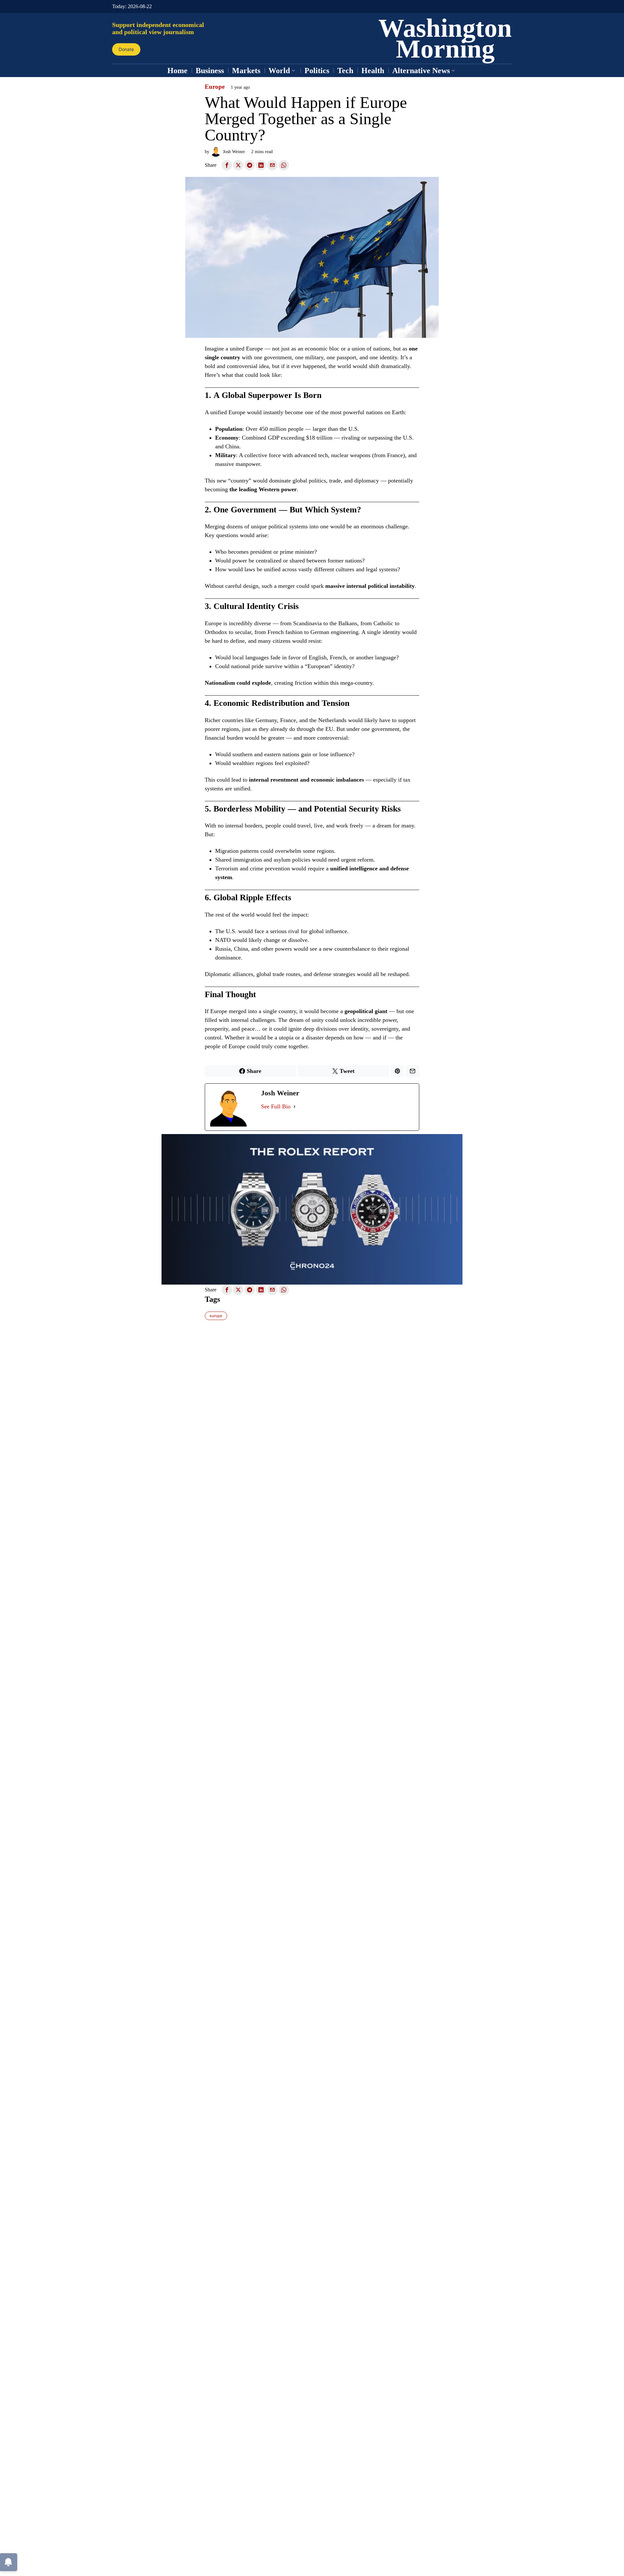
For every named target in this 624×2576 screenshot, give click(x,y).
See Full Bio (276, 1106)
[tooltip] (227, 165)
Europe (215, 87)
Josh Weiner (234, 152)
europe (216, 1316)
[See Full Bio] (294, 1107)
